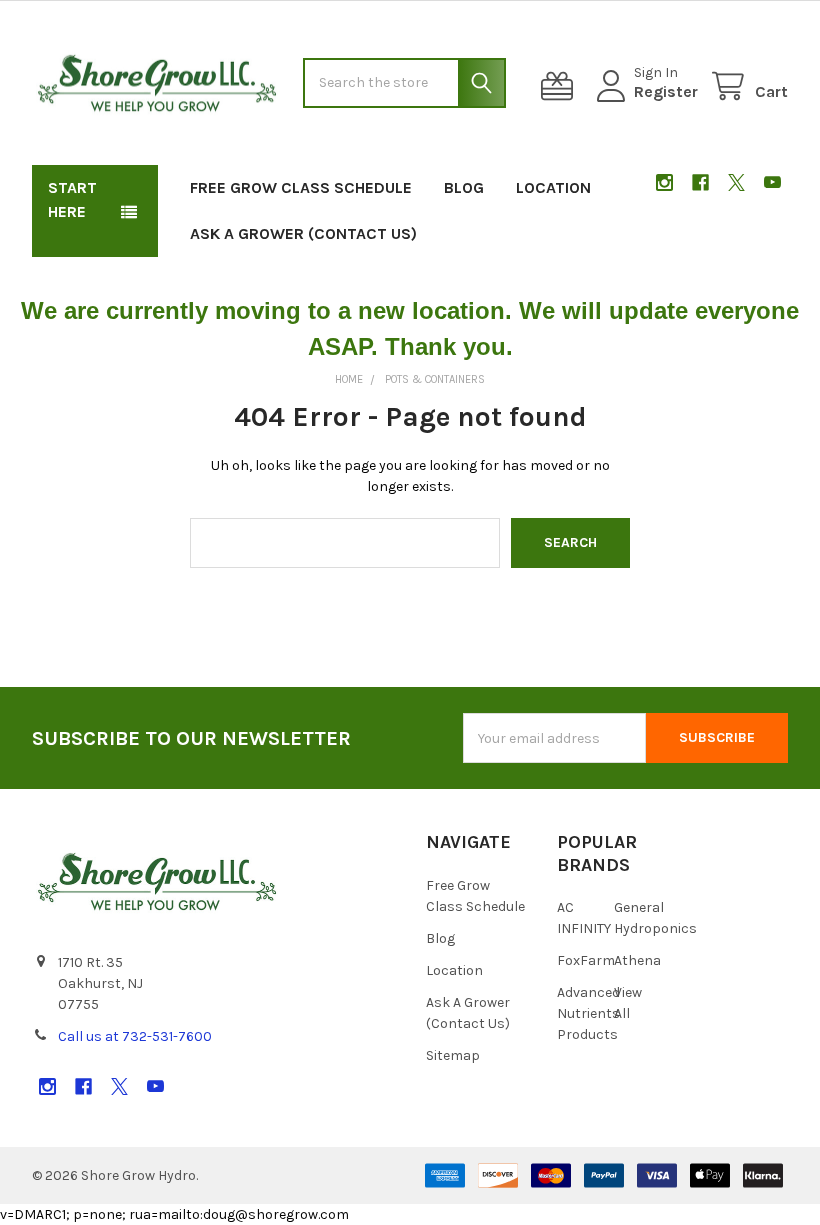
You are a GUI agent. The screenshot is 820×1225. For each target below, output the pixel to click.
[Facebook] (700, 182)
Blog (464, 187)
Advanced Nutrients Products (588, 1013)
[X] (736, 182)
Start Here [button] (72, 199)
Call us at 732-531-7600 (135, 1036)
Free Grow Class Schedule (301, 187)
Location (553, 187)
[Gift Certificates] (561, 86)
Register (666, 91)
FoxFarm (586, 960)
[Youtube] (772, 182)
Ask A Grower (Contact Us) (303, 233)
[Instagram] (664, 182)
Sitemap (453, 1055)
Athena (637, 960)
